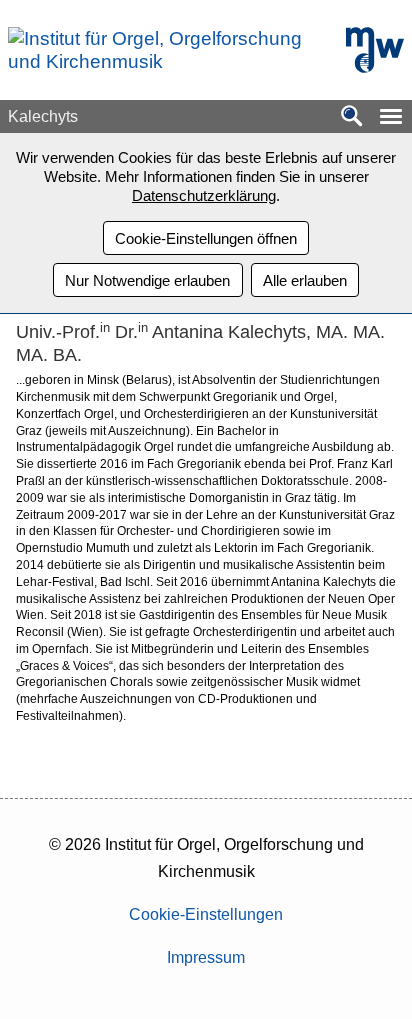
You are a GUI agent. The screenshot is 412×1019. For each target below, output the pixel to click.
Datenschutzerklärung (204, 195)
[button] (391, 116)
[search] (352, 117)
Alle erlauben (305, 280)
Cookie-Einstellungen (206, 914)
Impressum (206, 957)
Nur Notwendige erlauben (147, 280)
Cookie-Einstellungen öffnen (206, 238)
